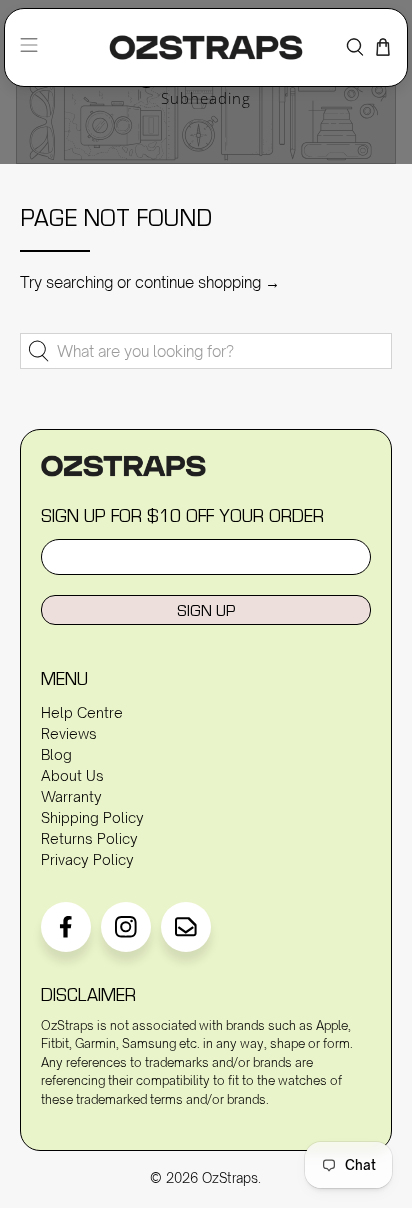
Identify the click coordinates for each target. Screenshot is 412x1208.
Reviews (69, 733)
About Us (72, 775)
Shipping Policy (92, 817)
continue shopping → (207, 282)
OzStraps (230, 1178)
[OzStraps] (206, 47)
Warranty (71, 796)
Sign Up (206, 610)
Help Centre (82, 712)
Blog (56, 754)
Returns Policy (89, 838)
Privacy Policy (87, 859)
